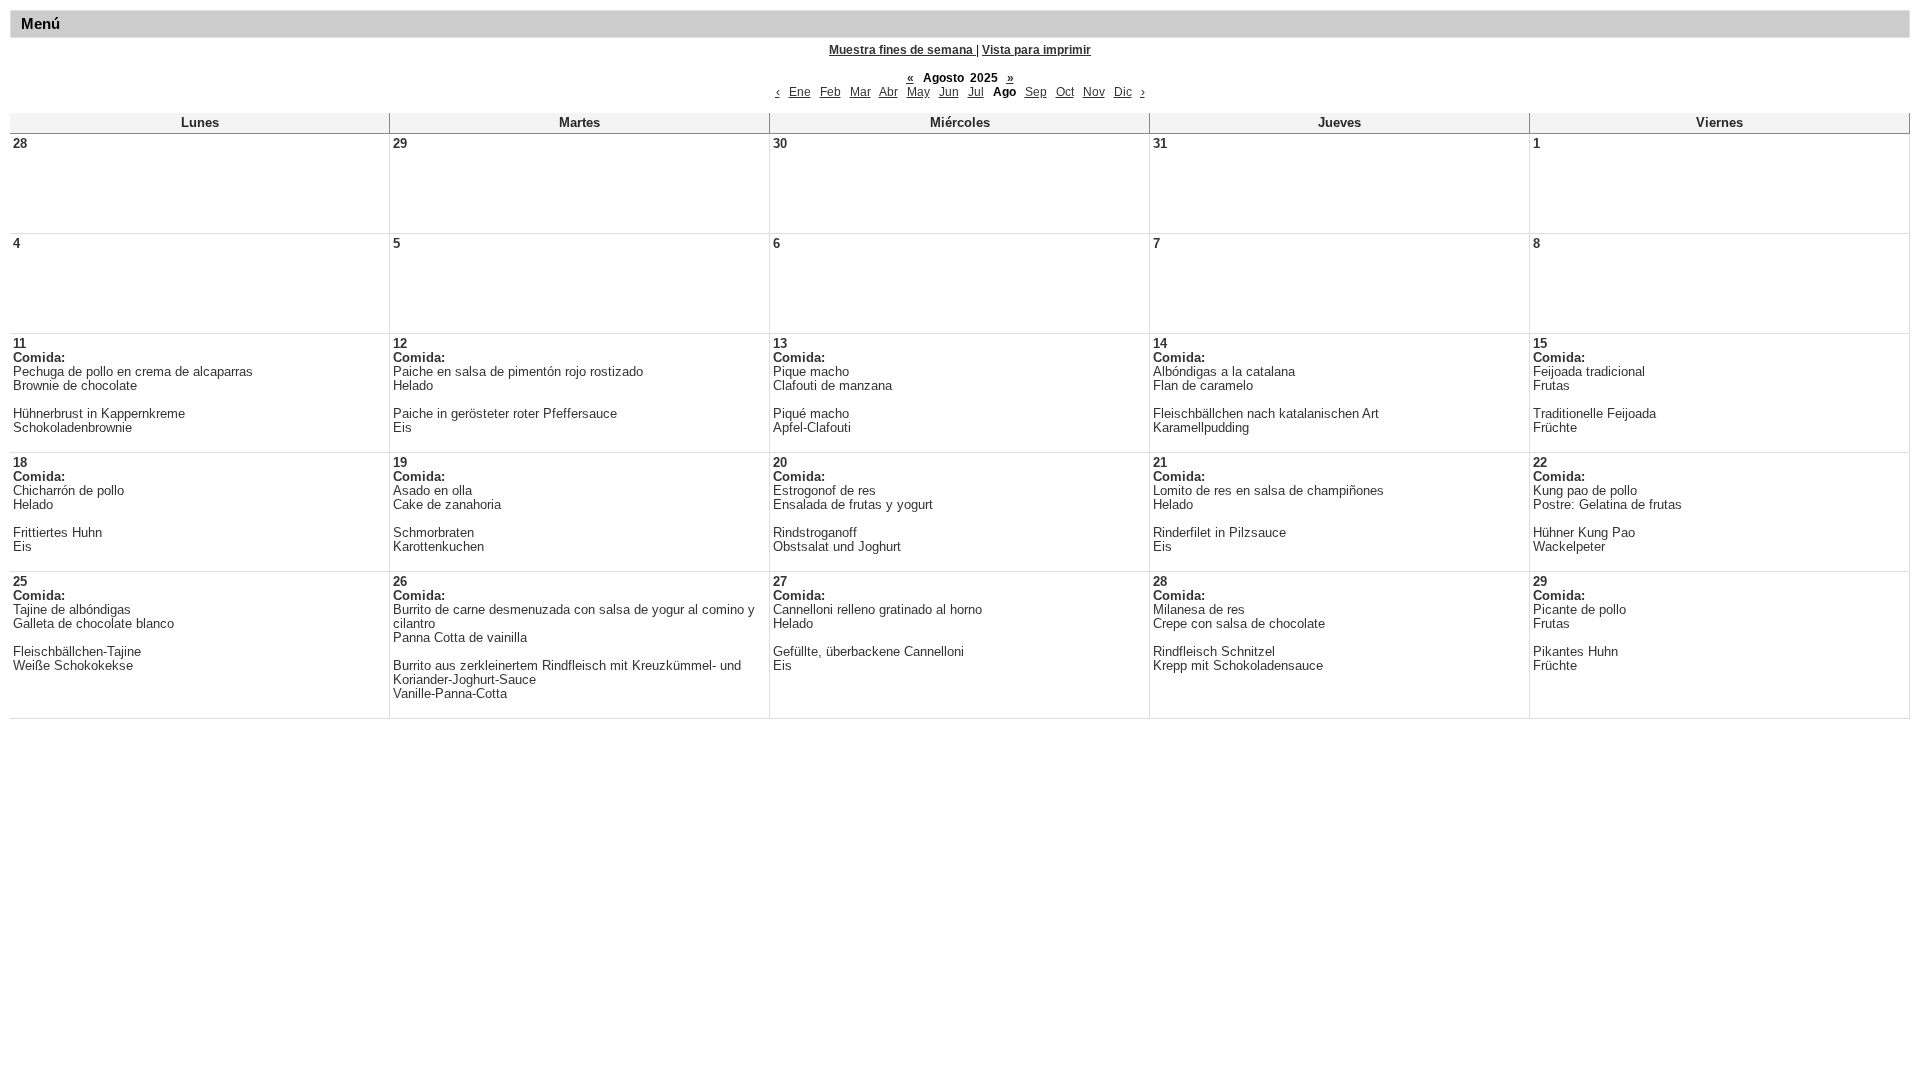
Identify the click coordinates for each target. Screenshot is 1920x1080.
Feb (830, 92)
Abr (888, 92)
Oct (1065, 92)
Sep (1036, 92)
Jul (976, 92)
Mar (860, 92)
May (918, 92)
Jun (949, 92)
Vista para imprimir (1036, 50)
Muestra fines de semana (902, 50)
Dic (1123, 92)
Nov (1094, 92)
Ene (800, 92)
